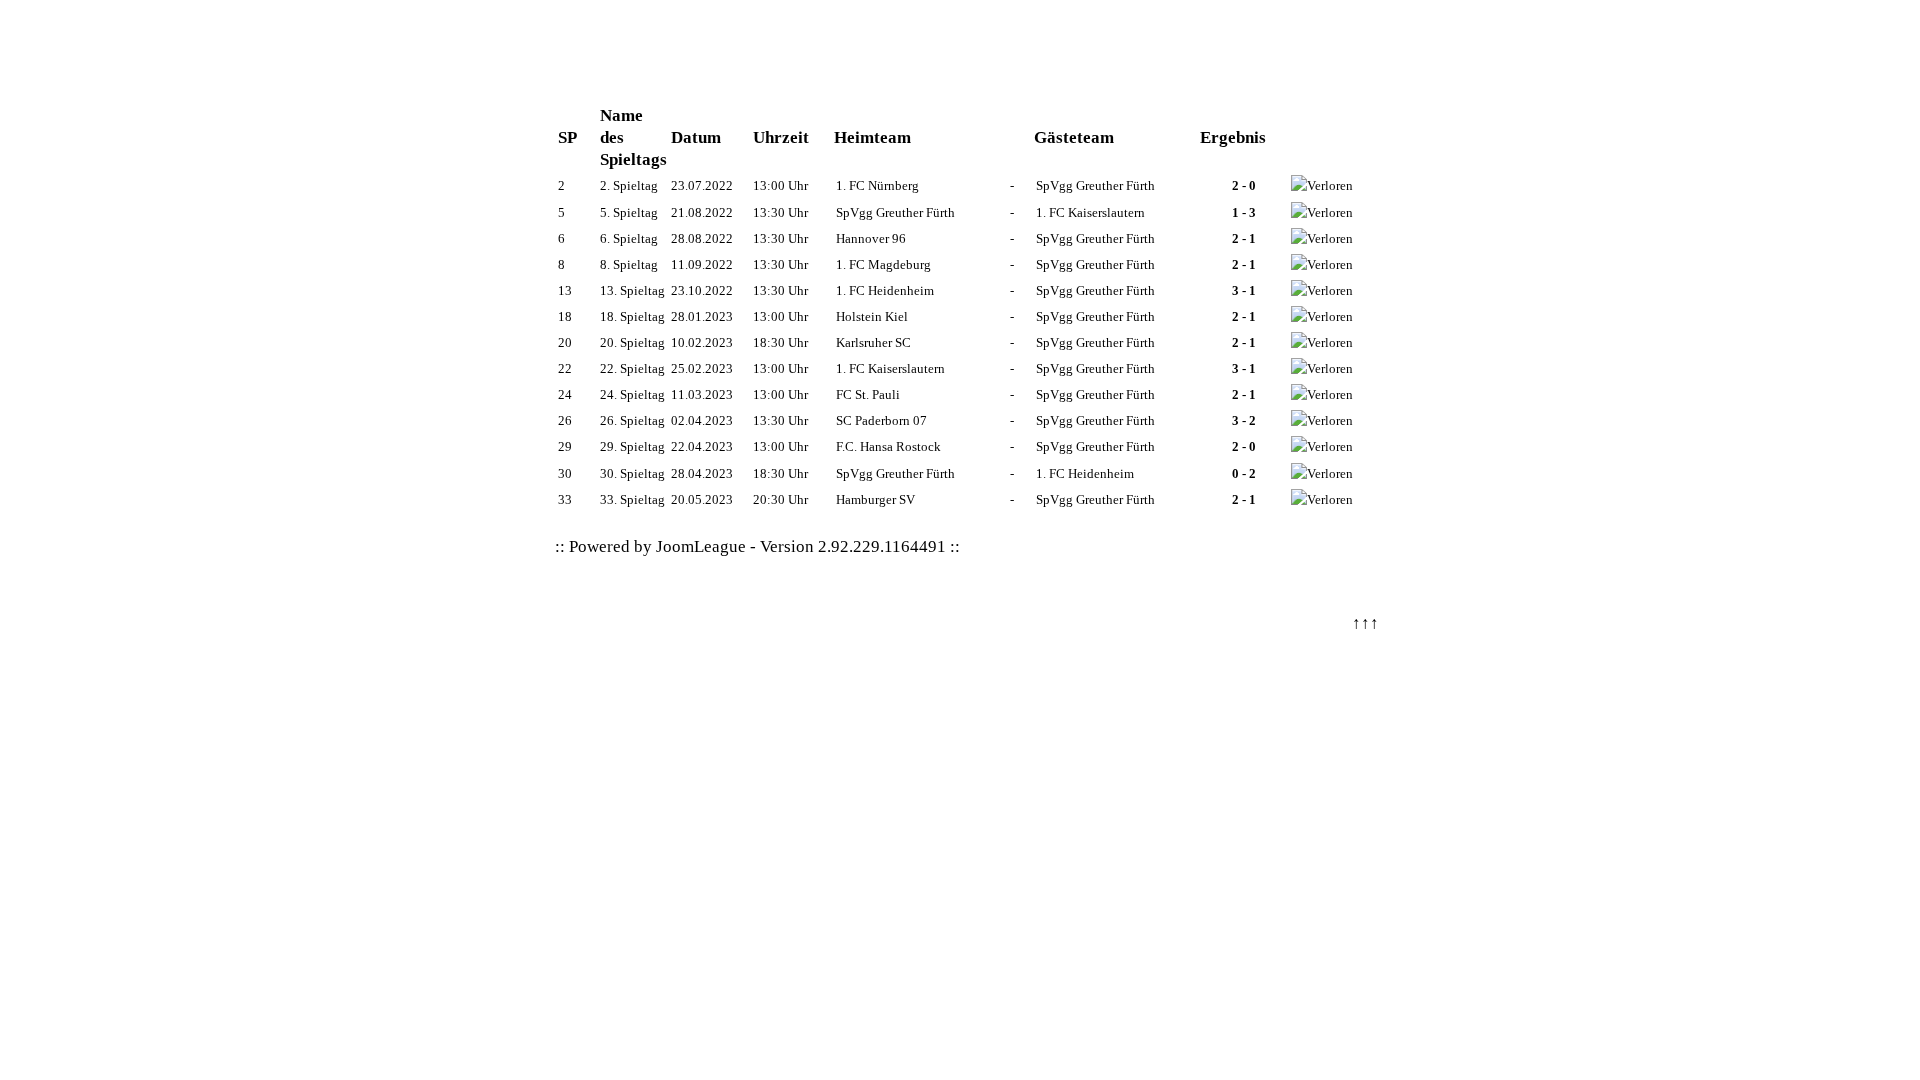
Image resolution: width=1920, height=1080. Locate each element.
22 (565, 368)
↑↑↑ (1365, 623)
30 (565, 473)
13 (565, 290)
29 (565, 446)
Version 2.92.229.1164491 (853, 546)
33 (565, 499)
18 (565, 316)
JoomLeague (701, 546)
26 (565, 420)
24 (565, 394)
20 (565, 342)
